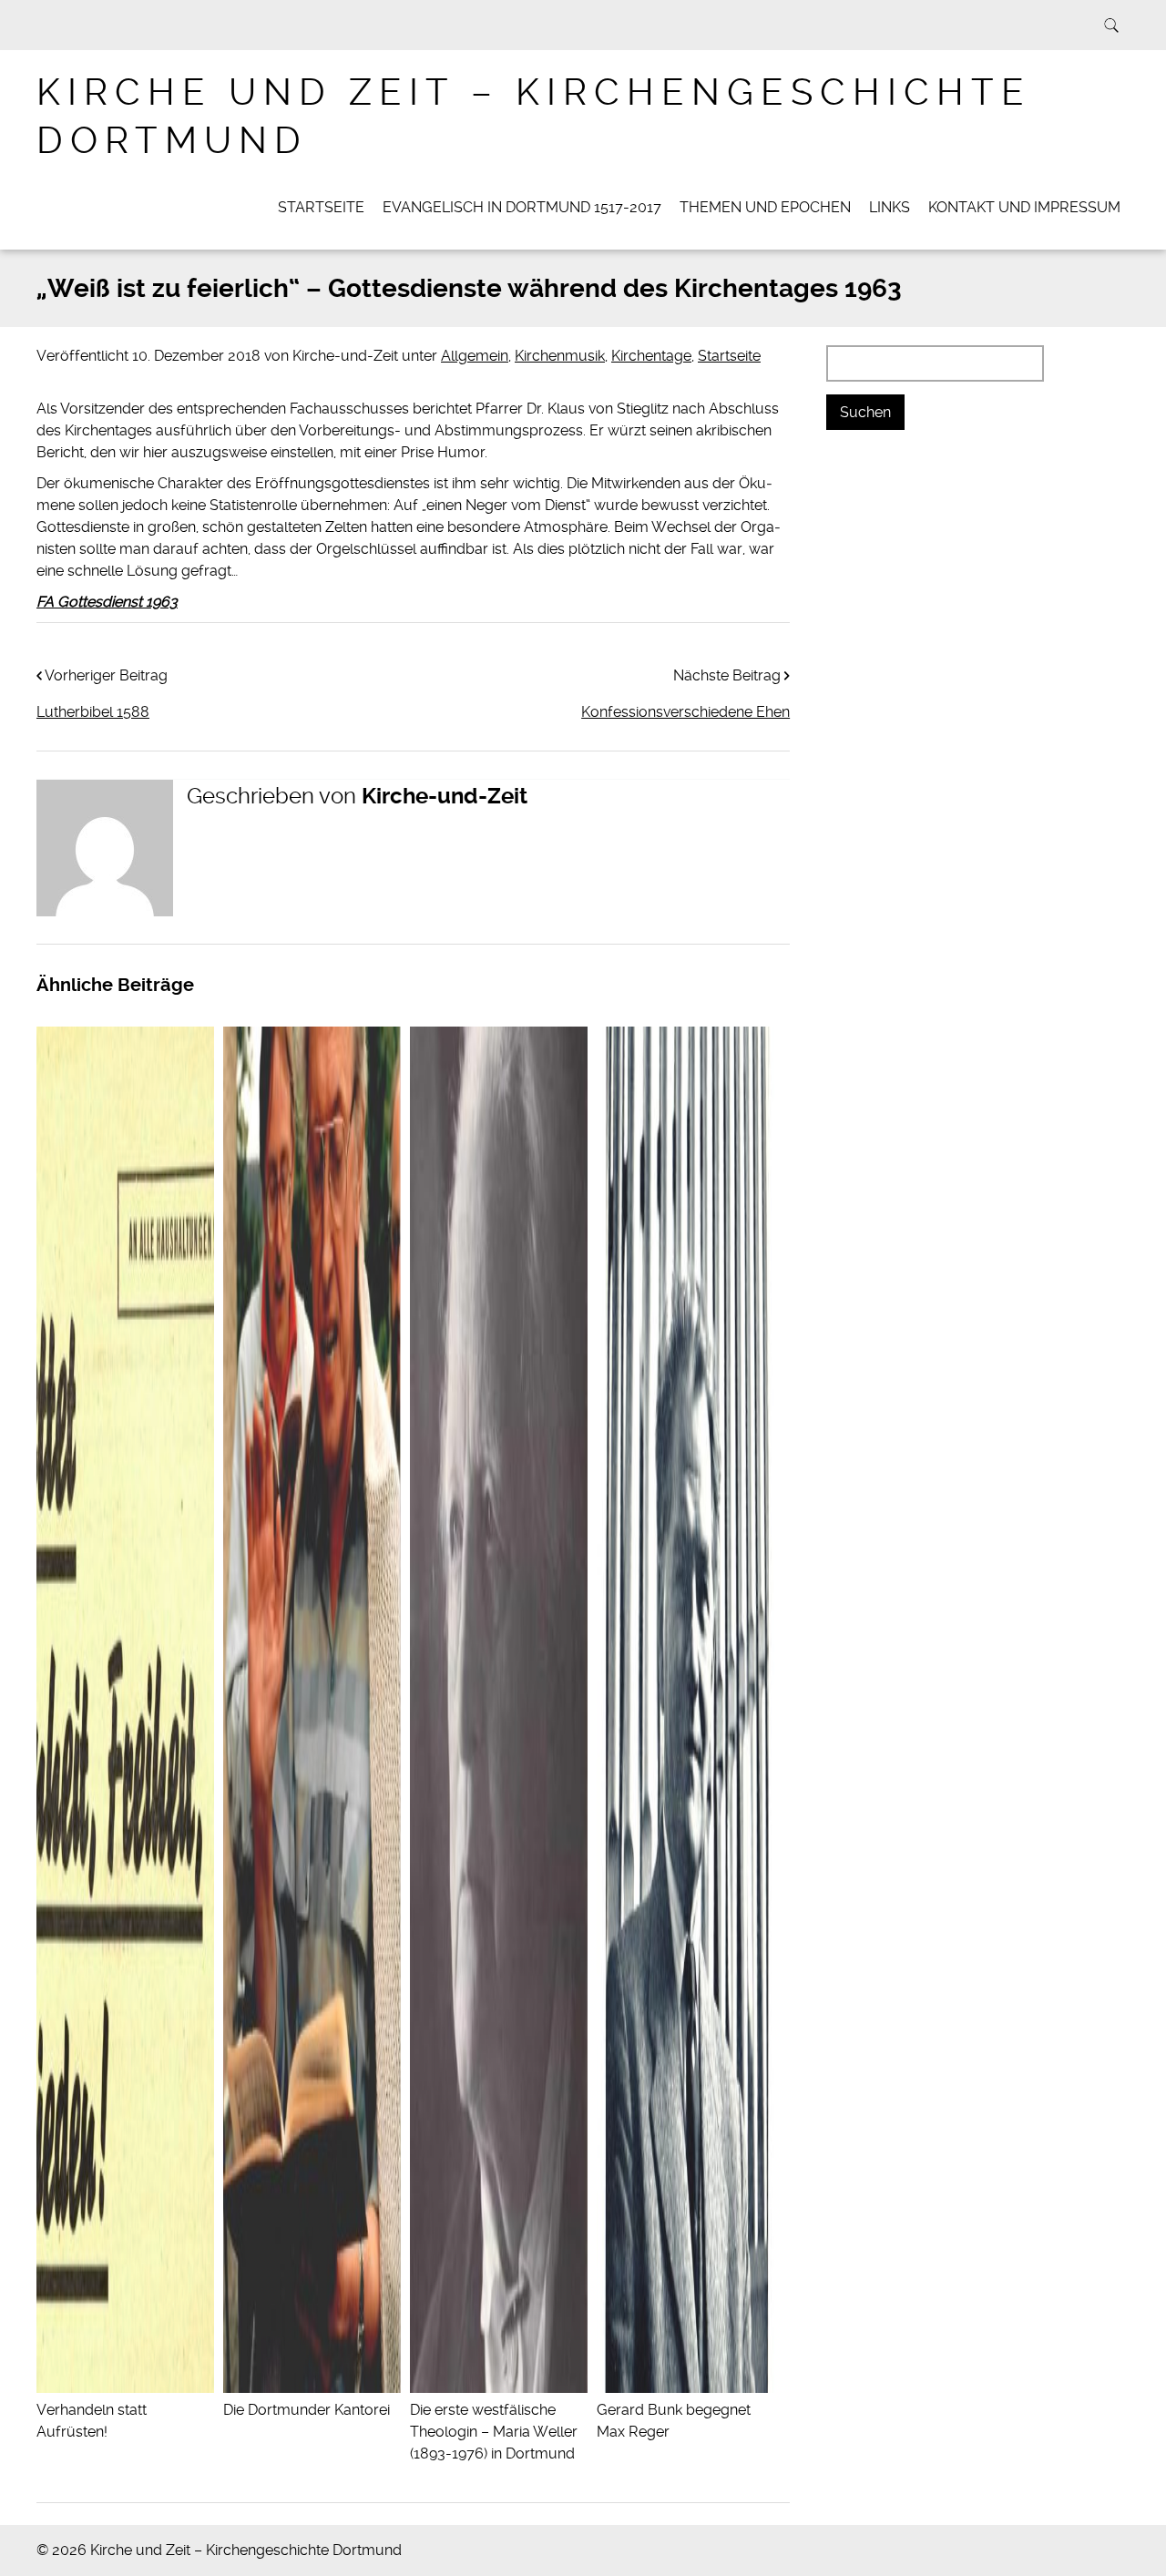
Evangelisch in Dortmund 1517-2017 (522, 207)
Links (890, 207)
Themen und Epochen (765, 207)
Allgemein (475, 356)
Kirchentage (651, 356)
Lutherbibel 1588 (93, 712)
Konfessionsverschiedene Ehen (685, 712)
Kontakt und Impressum (1024, 207)
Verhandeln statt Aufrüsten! (92, 2421)
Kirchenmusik (560, 356)
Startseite (321, 207)
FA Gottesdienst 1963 (107, 602)
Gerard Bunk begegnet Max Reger (674, 2421)
